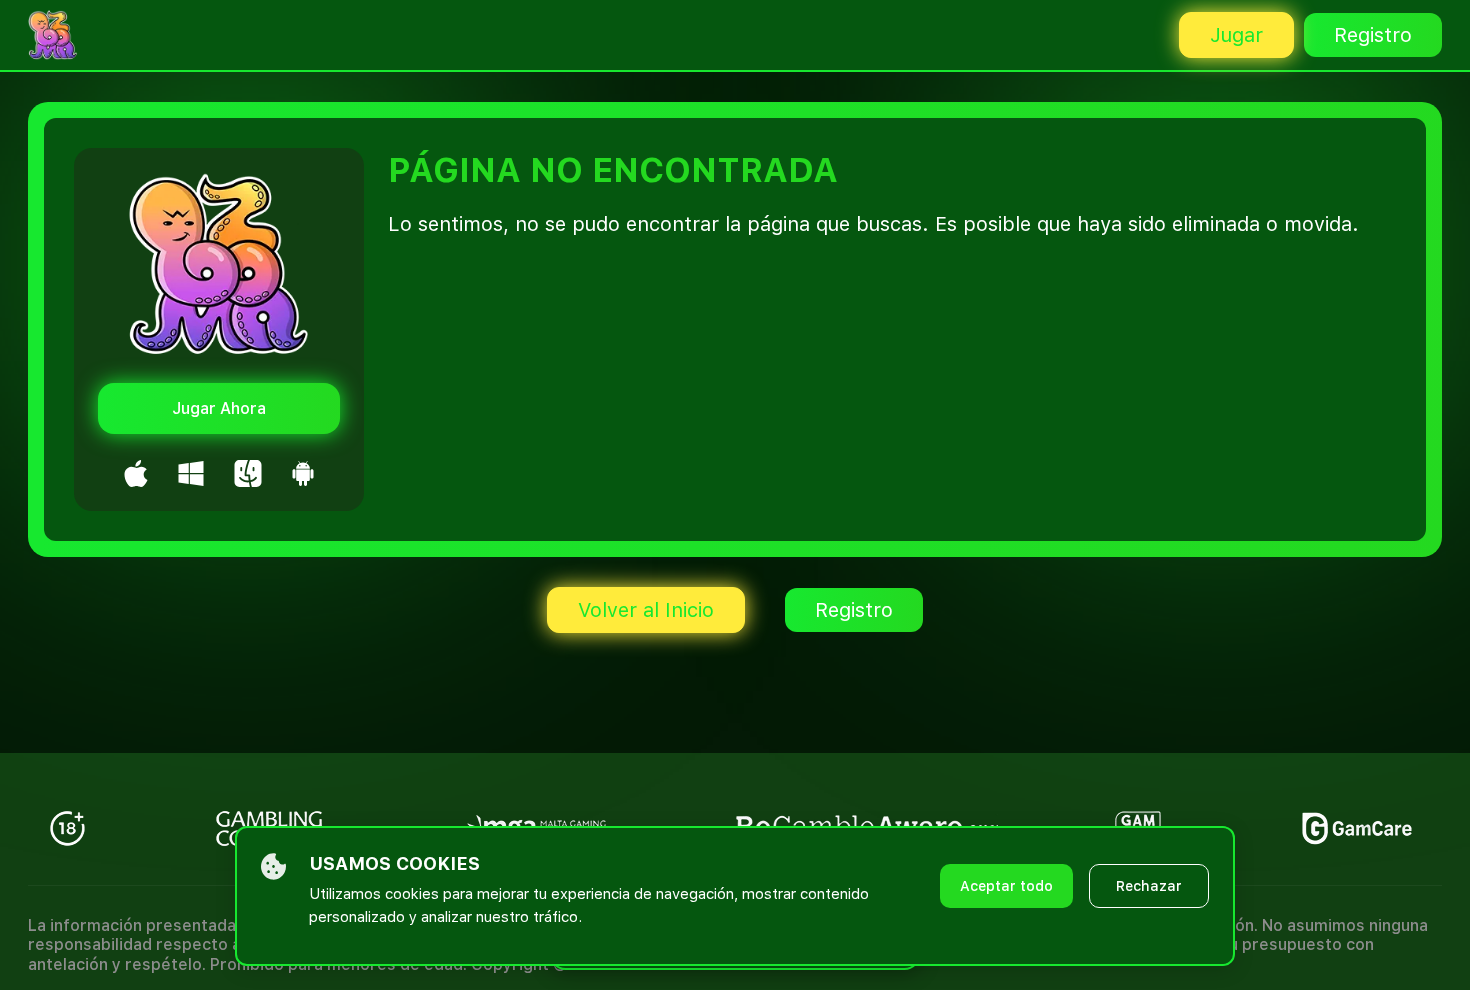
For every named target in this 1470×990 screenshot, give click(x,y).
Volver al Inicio (646, 610)
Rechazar (1149, 886)
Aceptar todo (1006, 886)
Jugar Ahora (219, 408)
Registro (1373, 35)
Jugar (1236, 35)
